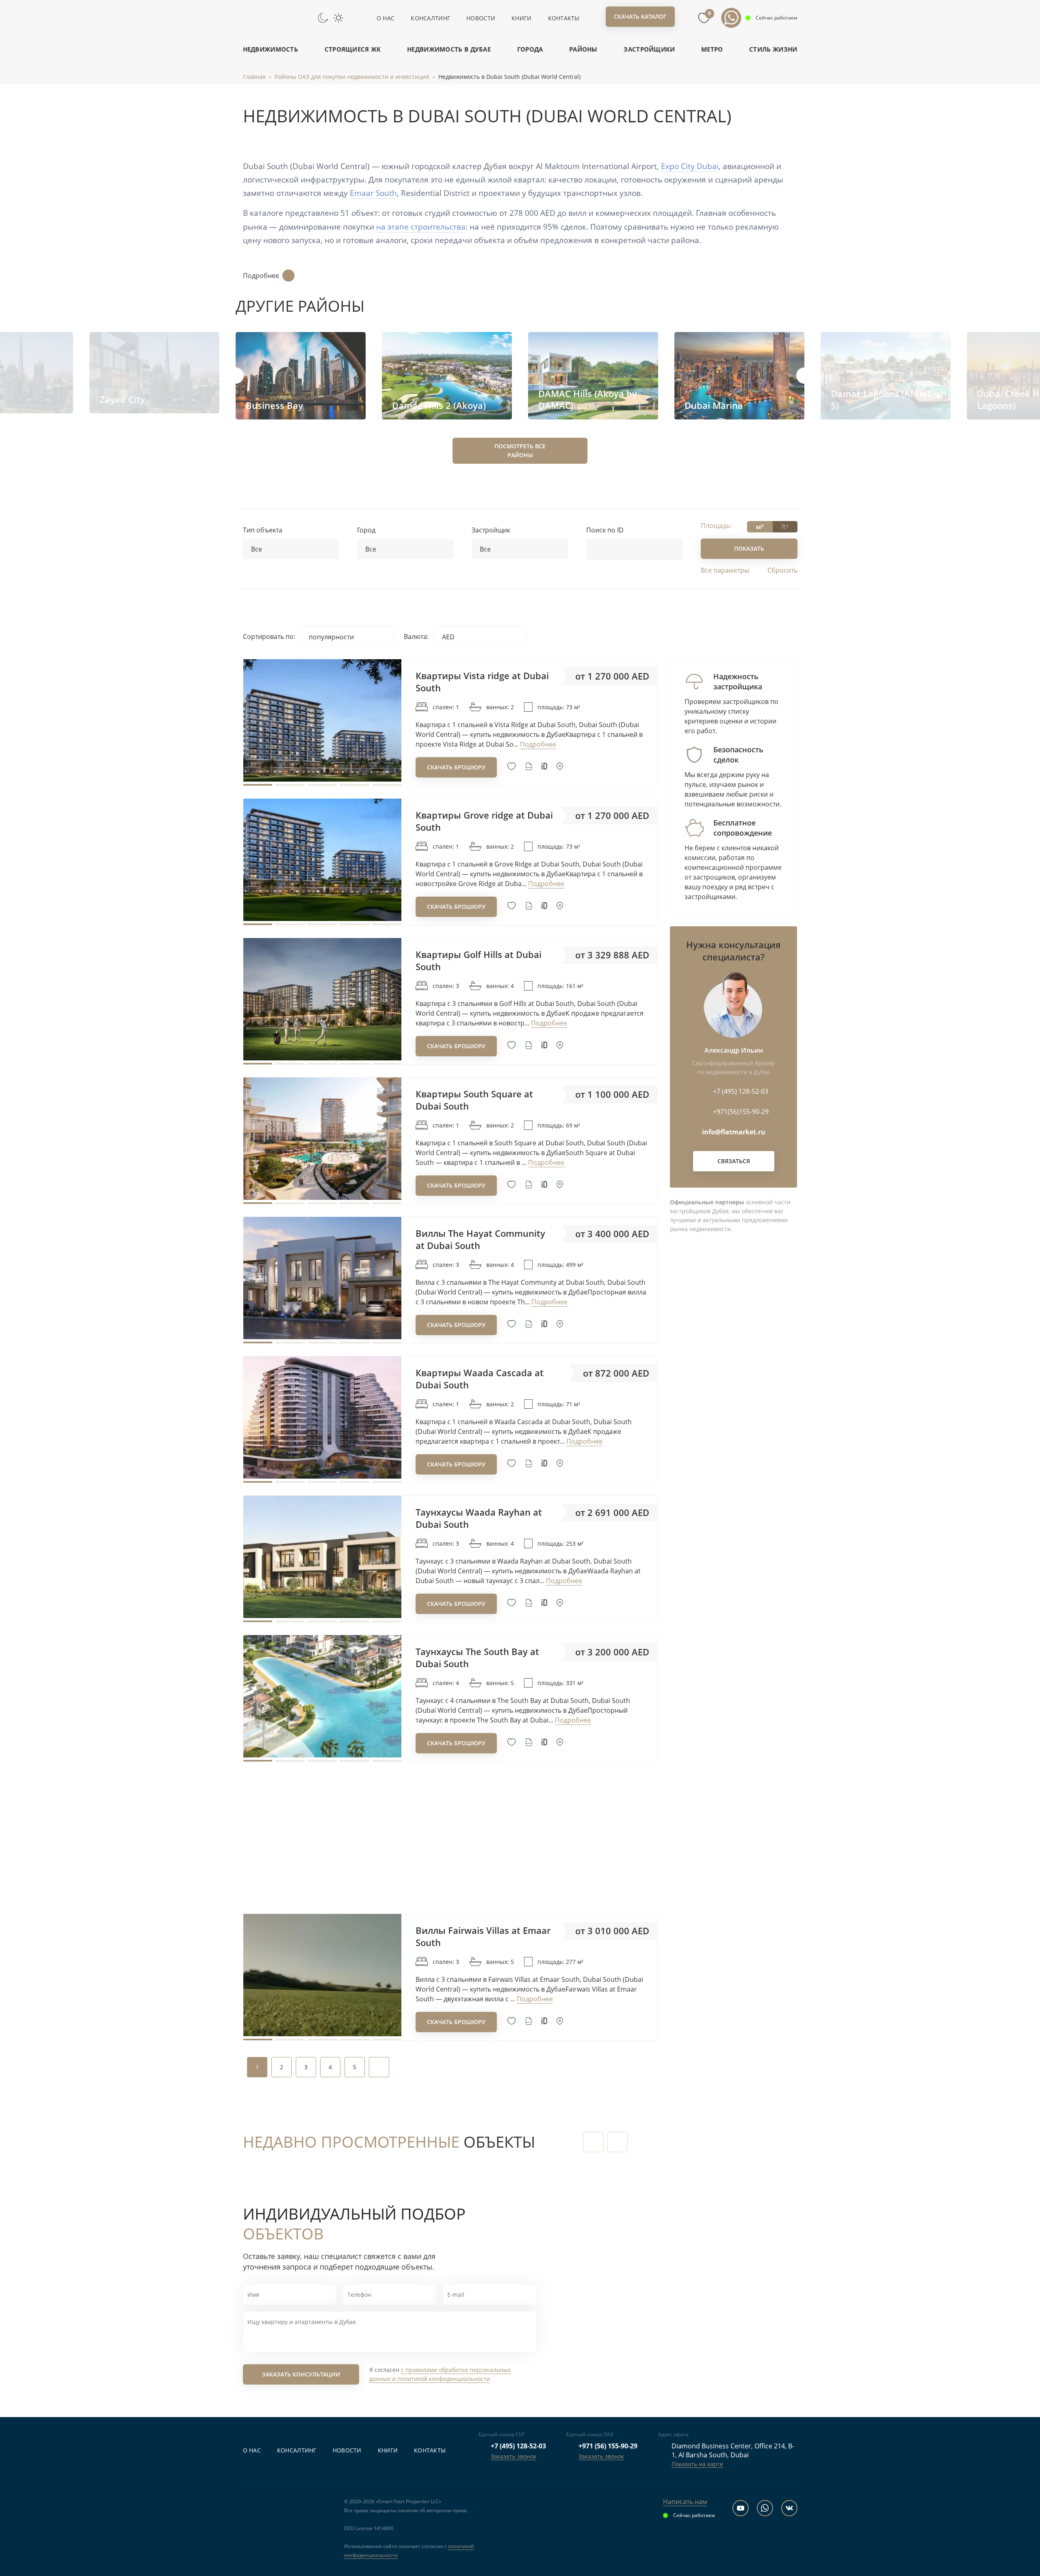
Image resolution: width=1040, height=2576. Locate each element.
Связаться (734, 1161)
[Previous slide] (236, 376)
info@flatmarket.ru (734, 1132)
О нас (386, 18)
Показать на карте (697, 2464)
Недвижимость (271, 49)
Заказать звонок (513, 2456)
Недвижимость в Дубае (449, 49)
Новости (481, 18)
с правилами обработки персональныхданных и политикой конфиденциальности (440, 2374)
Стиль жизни (773, 49)
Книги (521, 18)
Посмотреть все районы (520, 451)
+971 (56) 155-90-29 (608, 2446)
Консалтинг (430, 18)
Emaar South (373, 193)
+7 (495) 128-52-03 (518, 2446)
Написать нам (685, 2502)
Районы (583, 49)
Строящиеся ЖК (353, 49)
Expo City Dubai (690, 166)
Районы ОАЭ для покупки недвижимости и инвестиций (352, 77)
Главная (254, 77)
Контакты (564, 18)
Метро (712, 49)
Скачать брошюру (456, 767)
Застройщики (649, 49)
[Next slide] (804, 376)
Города (530, 49)
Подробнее (261, 276)
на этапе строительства (421, 227)
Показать (749, 548)
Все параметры (725, 570)
